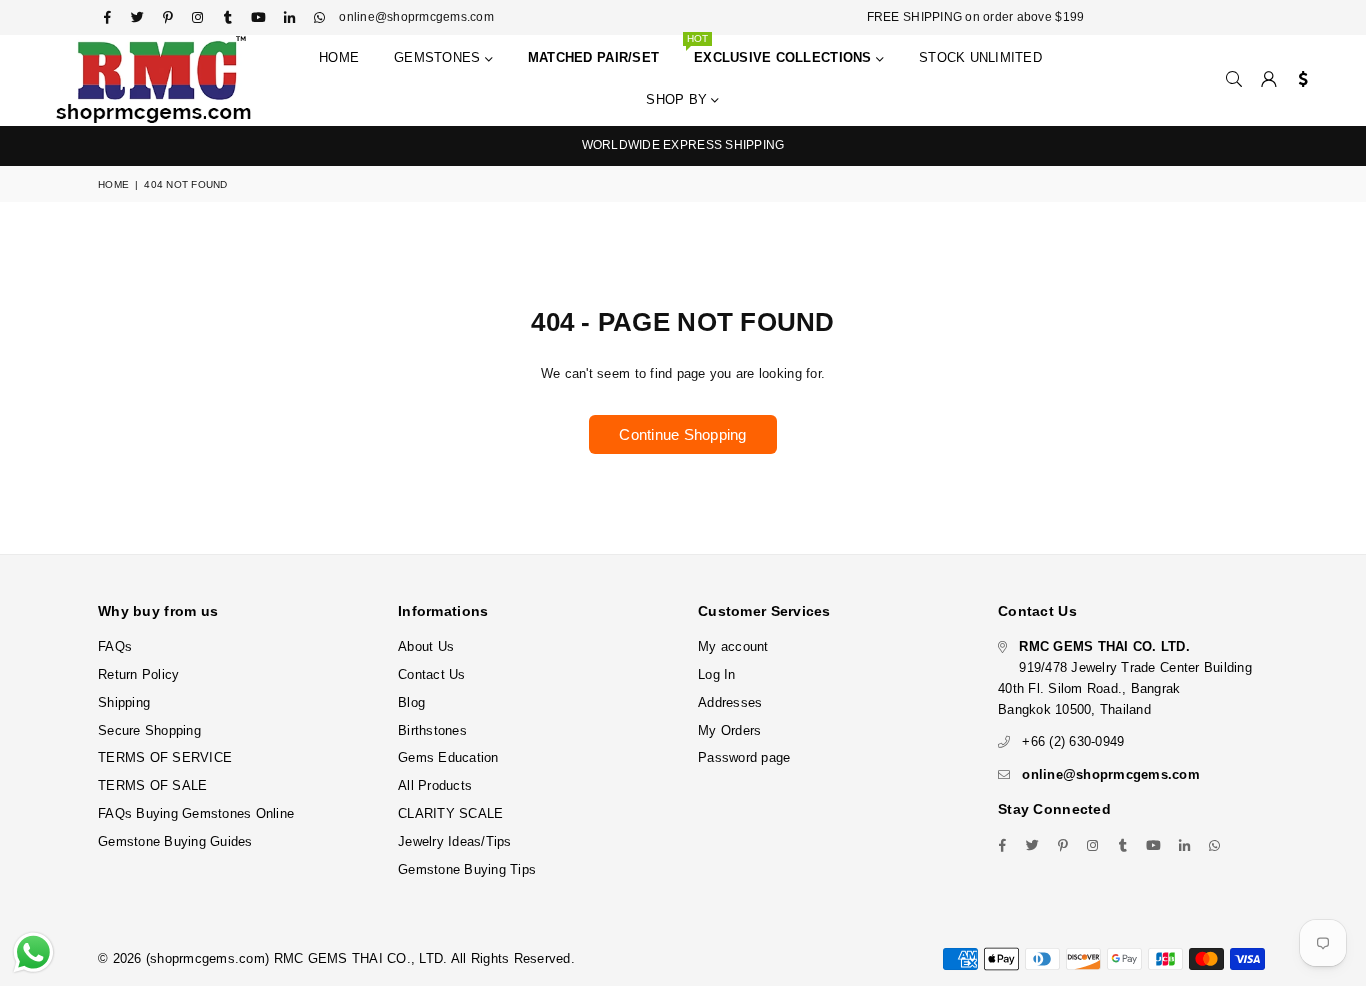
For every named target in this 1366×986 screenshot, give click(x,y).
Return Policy (138, 674)
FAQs (115, 646)
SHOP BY (678, 99)
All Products (435, 785)
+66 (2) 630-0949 (1073, 741)
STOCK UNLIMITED (980, 57)
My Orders (729, 730)
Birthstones (432, 730)
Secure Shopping (149, 730)
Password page (744, 757)
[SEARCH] (1234, 80)
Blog (411, 702)
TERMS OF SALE (152, 785)
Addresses (730, 702)
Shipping (124, 702)
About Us (426, 646)
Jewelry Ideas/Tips (455, 841)
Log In (717, 674)
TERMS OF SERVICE (165, 757)
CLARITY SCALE (450, 813)
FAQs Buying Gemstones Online (196, 813)
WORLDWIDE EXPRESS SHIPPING (683, 145)
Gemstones (439, 57)
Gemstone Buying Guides (175, 841)
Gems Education (448, 757)
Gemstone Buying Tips (467, 869)
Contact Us (432, 674)
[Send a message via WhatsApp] (33, 952)
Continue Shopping (682, 434)
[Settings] (1298, 80)
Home (339, 57)
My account (733, 646)
